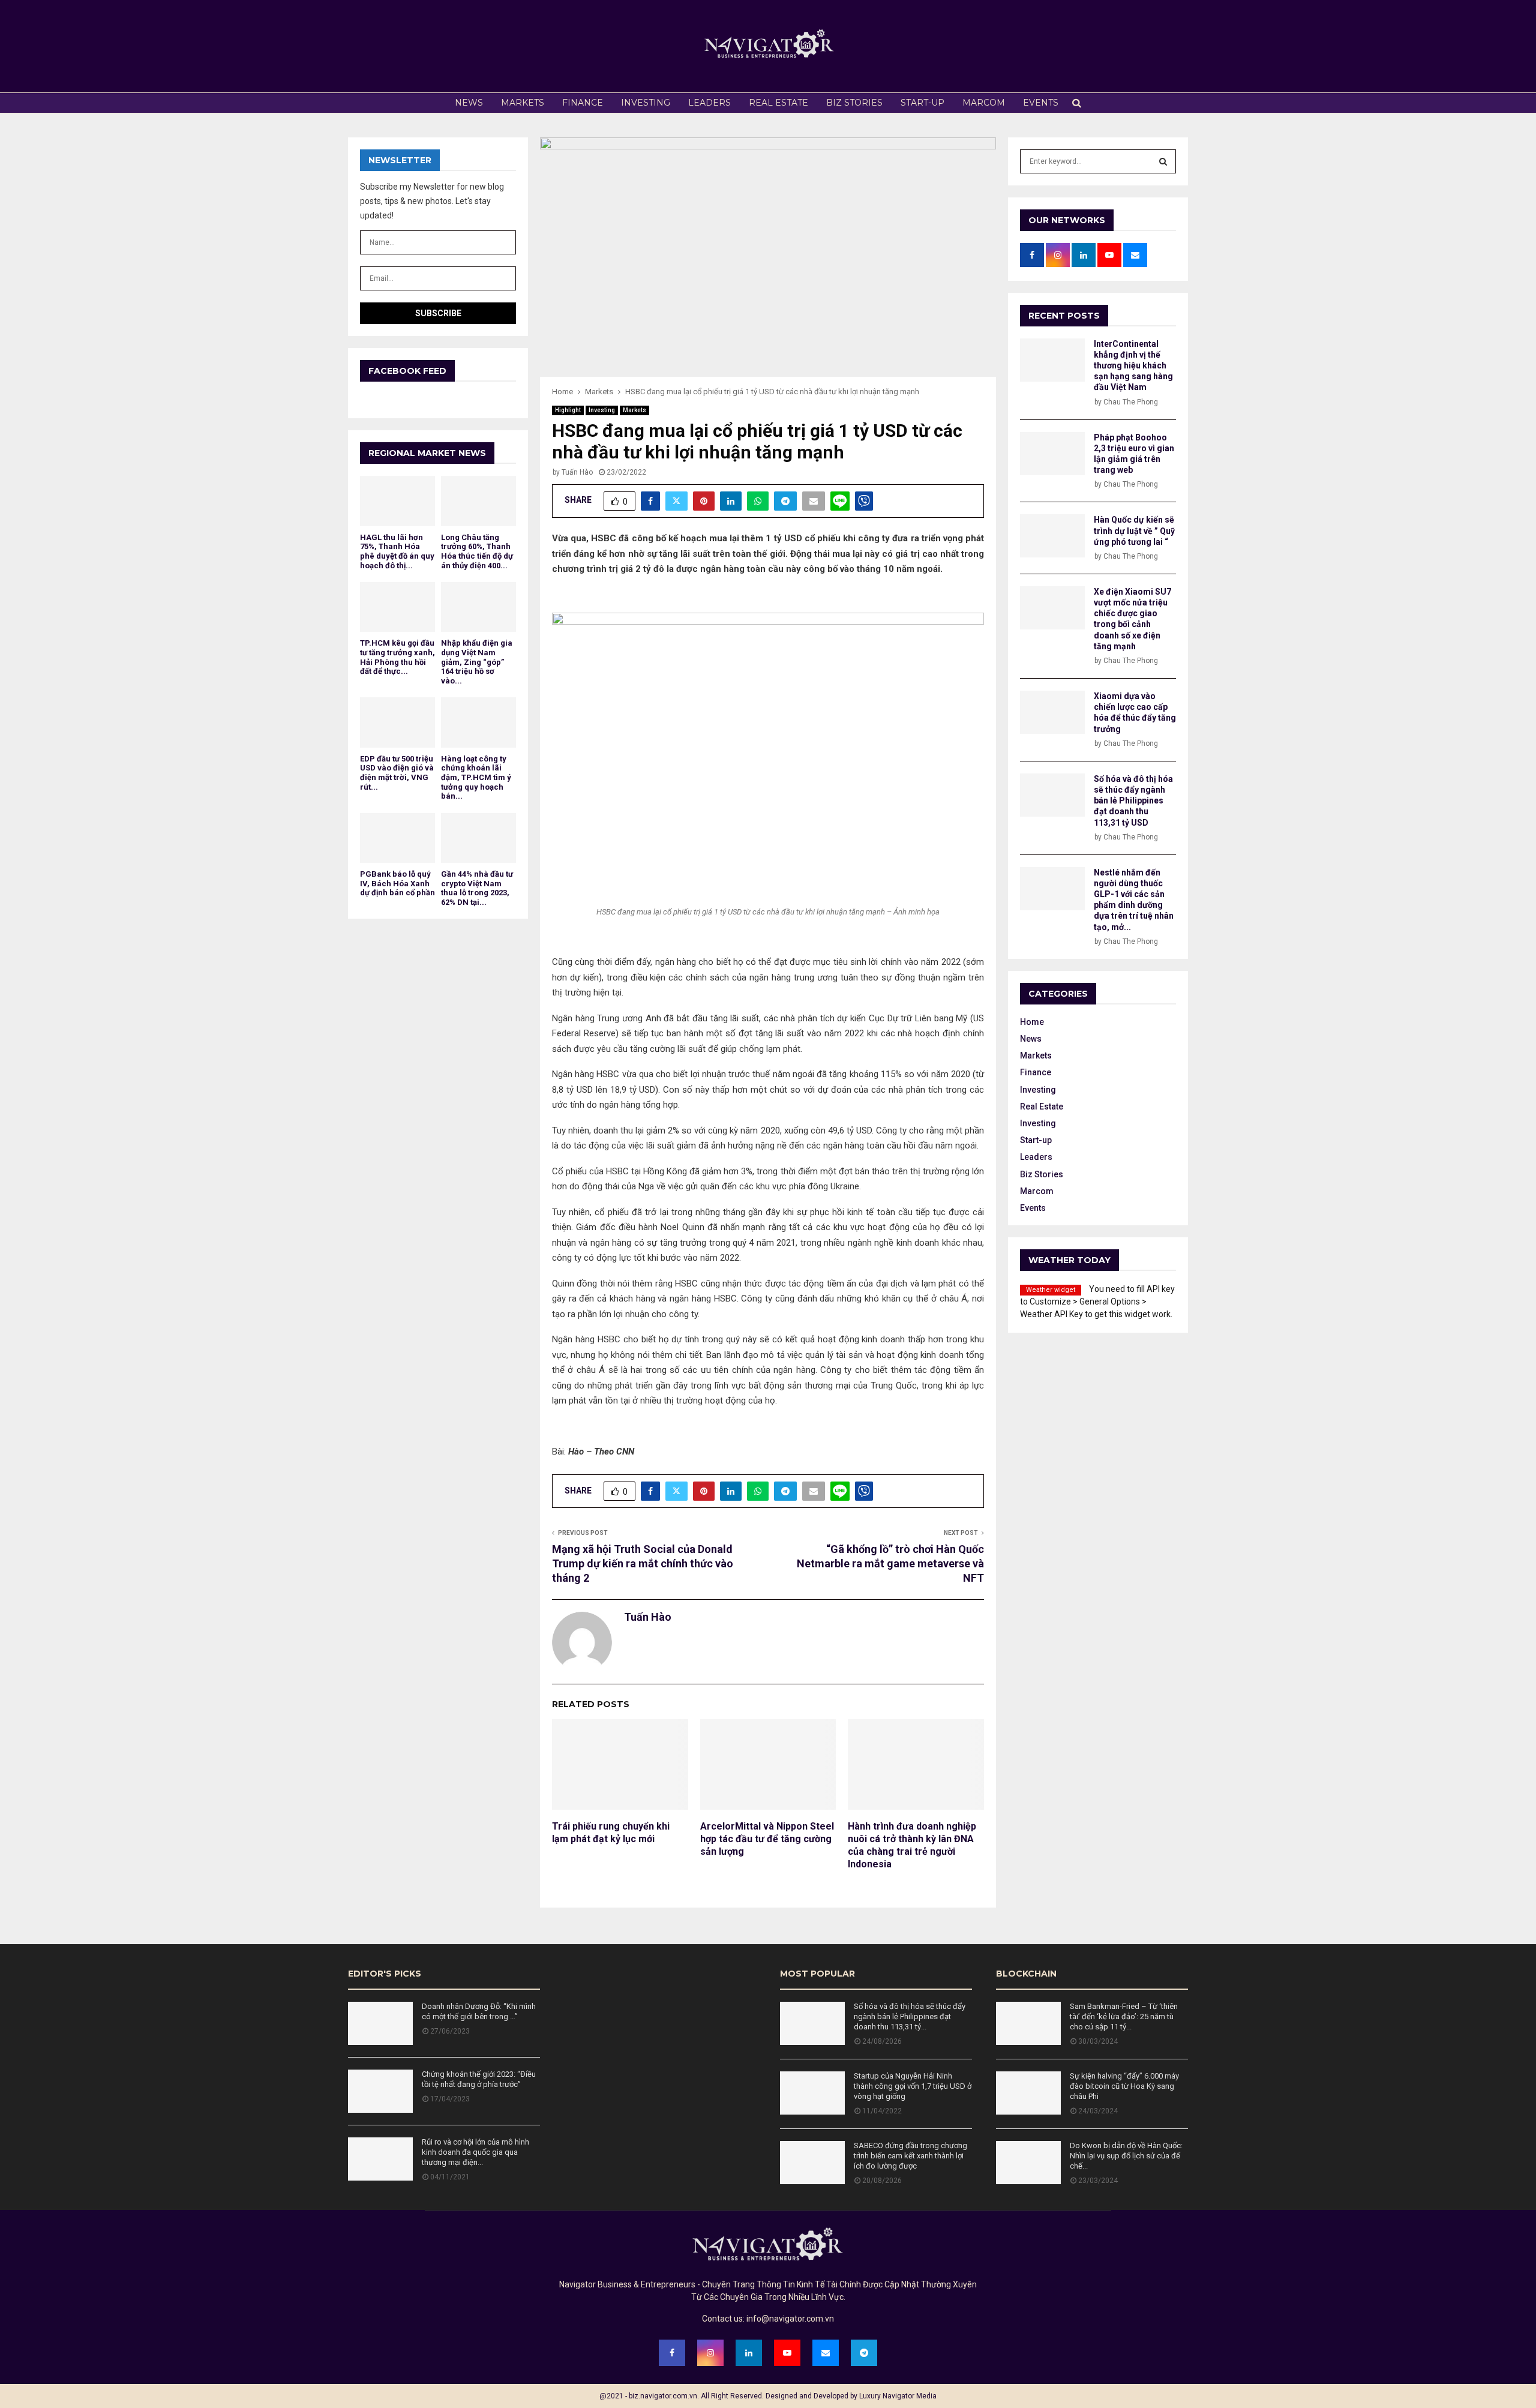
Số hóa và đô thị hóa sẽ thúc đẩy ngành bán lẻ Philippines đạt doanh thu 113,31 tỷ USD (1133, 801)
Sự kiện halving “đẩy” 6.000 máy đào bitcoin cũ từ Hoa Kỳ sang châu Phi (1124, 2086)
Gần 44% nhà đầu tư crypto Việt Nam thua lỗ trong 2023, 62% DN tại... (477, 888)
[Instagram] (710, 2353)
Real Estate (778, 103)
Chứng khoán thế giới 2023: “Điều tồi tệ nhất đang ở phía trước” (479, 2079)
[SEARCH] (1163, 161)
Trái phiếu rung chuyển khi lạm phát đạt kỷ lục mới (611, 1833)
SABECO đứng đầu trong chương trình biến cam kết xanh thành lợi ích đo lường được (910, 2156)
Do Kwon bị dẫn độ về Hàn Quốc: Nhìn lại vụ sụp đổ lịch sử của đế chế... (1126, 2156)
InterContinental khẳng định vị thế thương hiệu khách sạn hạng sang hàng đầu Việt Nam (1133, 366)
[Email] (826, 2353)
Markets (523, 103)
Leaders (709, 103)
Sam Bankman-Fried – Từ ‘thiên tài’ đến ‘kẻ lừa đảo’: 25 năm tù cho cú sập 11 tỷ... (1124, 2016)
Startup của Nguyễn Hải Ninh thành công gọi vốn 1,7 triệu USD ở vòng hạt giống (913, 2086)
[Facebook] (672, 2353)
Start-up (922, 103)
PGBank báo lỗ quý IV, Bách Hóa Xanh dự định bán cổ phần (397, 883)
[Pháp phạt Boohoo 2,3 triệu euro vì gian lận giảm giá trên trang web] (1052, 454)
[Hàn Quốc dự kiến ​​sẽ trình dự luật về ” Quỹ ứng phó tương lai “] (1052, 536)
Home (1032, 1022)
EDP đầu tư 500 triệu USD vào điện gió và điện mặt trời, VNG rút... (397, 773)
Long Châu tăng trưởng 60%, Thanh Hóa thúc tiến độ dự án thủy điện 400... (477, 551)
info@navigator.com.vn (790, 2319)
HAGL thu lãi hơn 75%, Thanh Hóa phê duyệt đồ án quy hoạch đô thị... (397, 551)
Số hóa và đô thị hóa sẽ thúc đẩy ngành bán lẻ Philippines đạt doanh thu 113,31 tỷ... (910, 2016)
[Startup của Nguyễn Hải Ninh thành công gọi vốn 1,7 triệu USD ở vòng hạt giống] (812, 2093)
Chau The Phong (1131, 402)
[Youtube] (787, 2353)
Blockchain (1026, 1974)
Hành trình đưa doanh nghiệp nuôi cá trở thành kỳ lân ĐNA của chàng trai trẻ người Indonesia (912, 1845)
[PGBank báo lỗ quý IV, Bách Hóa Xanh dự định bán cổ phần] (397, 838)
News (469, 103)
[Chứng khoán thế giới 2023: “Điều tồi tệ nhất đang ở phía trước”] (380, 2091)
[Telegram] (864, 2353)
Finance (583, 103)
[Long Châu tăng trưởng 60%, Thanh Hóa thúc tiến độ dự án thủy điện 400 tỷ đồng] (478, 501)
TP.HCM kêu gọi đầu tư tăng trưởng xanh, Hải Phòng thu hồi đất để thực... (397, 657)
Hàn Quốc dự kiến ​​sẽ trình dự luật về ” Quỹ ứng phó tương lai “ (1134, 530)
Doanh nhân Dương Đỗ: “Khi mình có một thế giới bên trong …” (479, 2011)
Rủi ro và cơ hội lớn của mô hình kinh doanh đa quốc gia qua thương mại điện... (475, 2152)
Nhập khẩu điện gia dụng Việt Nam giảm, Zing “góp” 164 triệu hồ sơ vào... (477, 662)
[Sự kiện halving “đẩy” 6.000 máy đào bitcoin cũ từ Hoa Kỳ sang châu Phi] (1028, 2093)
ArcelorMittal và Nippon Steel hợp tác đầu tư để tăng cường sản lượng (767, 1839)
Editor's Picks (385, 1974)
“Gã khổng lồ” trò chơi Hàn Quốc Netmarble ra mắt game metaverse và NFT (890, 1563)
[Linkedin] (749, 2353)
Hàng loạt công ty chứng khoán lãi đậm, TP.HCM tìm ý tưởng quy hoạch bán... (476, 777)
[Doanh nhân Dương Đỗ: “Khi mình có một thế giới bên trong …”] (380, 2023)
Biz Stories (854, 103)
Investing (646, 103)
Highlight (568, 410)
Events (1041, 103)
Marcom (984, 103)
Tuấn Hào (577, 472)
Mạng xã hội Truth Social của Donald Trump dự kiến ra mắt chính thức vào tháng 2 (643, 1563)
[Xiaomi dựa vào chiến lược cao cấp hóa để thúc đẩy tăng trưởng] (1052, 712)
